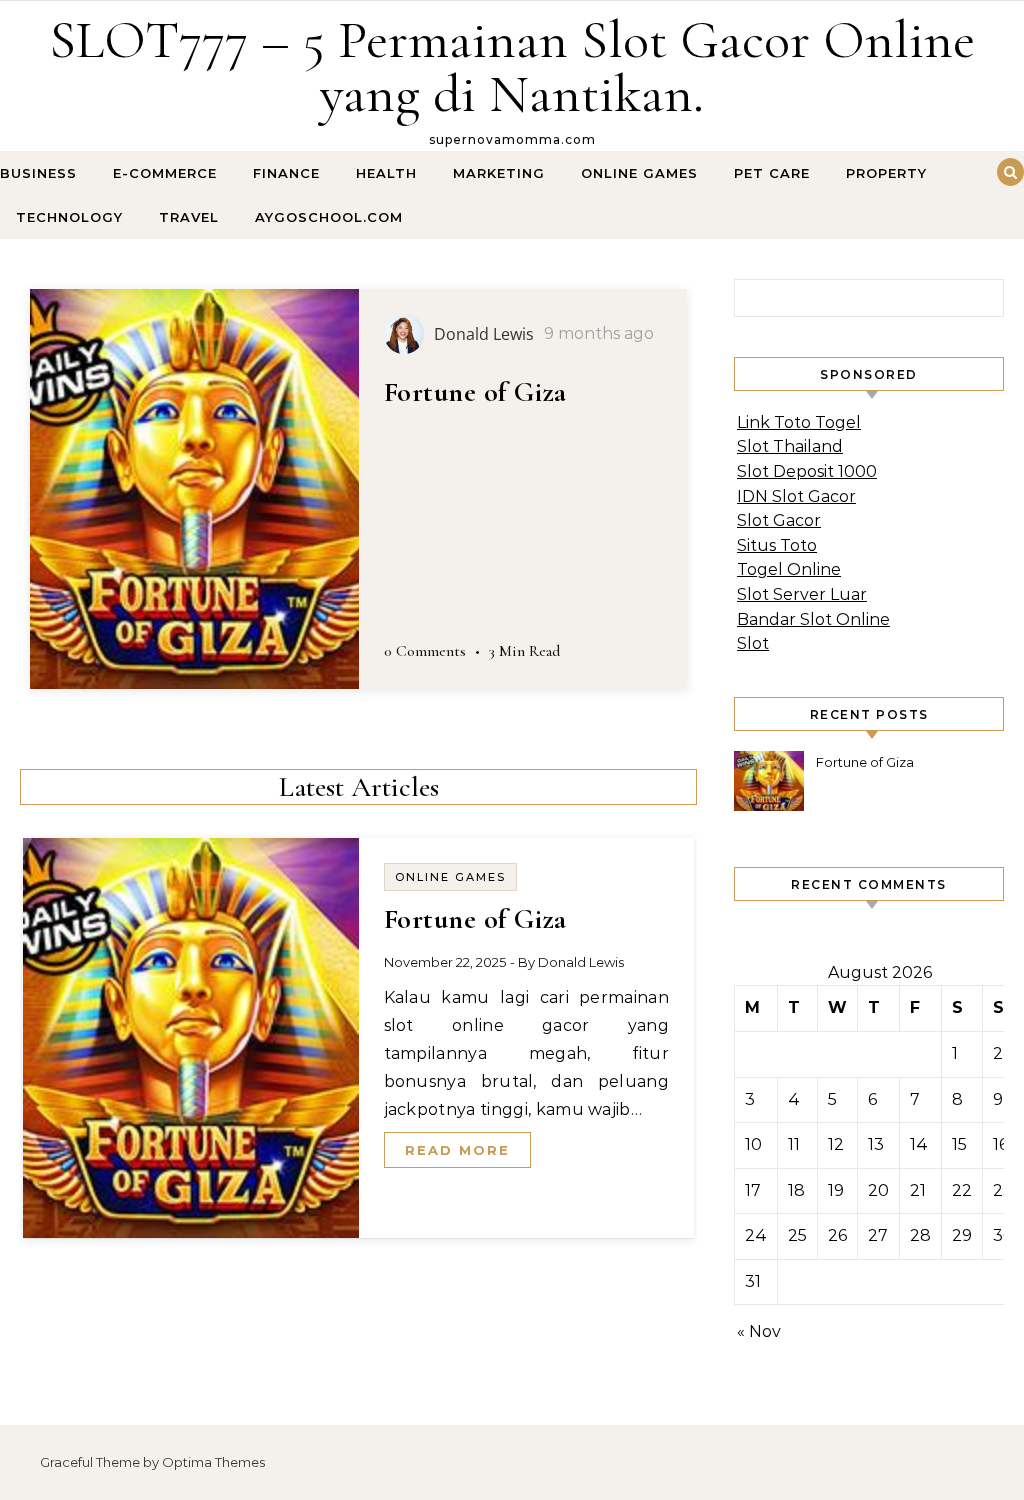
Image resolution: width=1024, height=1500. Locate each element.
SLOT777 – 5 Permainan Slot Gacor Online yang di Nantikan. (512, 66)
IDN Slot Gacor (796, 496)
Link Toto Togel (799, 422)
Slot (753, 643)
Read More (457, 1150)
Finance (286, 173)
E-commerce (165, 173)
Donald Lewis (581, 962)
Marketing (499, 173)
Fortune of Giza (475, 392)
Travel (189, 217)
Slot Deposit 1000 (807, 471)
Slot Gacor (779, 520)
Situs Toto (777, 545)
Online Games (639, 173)
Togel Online (789, 569)
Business (38, 173)
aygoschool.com (329, 217)
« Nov (759, 1331)
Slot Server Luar (802, 594)
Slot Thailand (790, 446)
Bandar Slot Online (813, 619)
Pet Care (772, 173)
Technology (69, 217)
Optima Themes (213, 1462)
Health (386, 173)
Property (886, 173)
